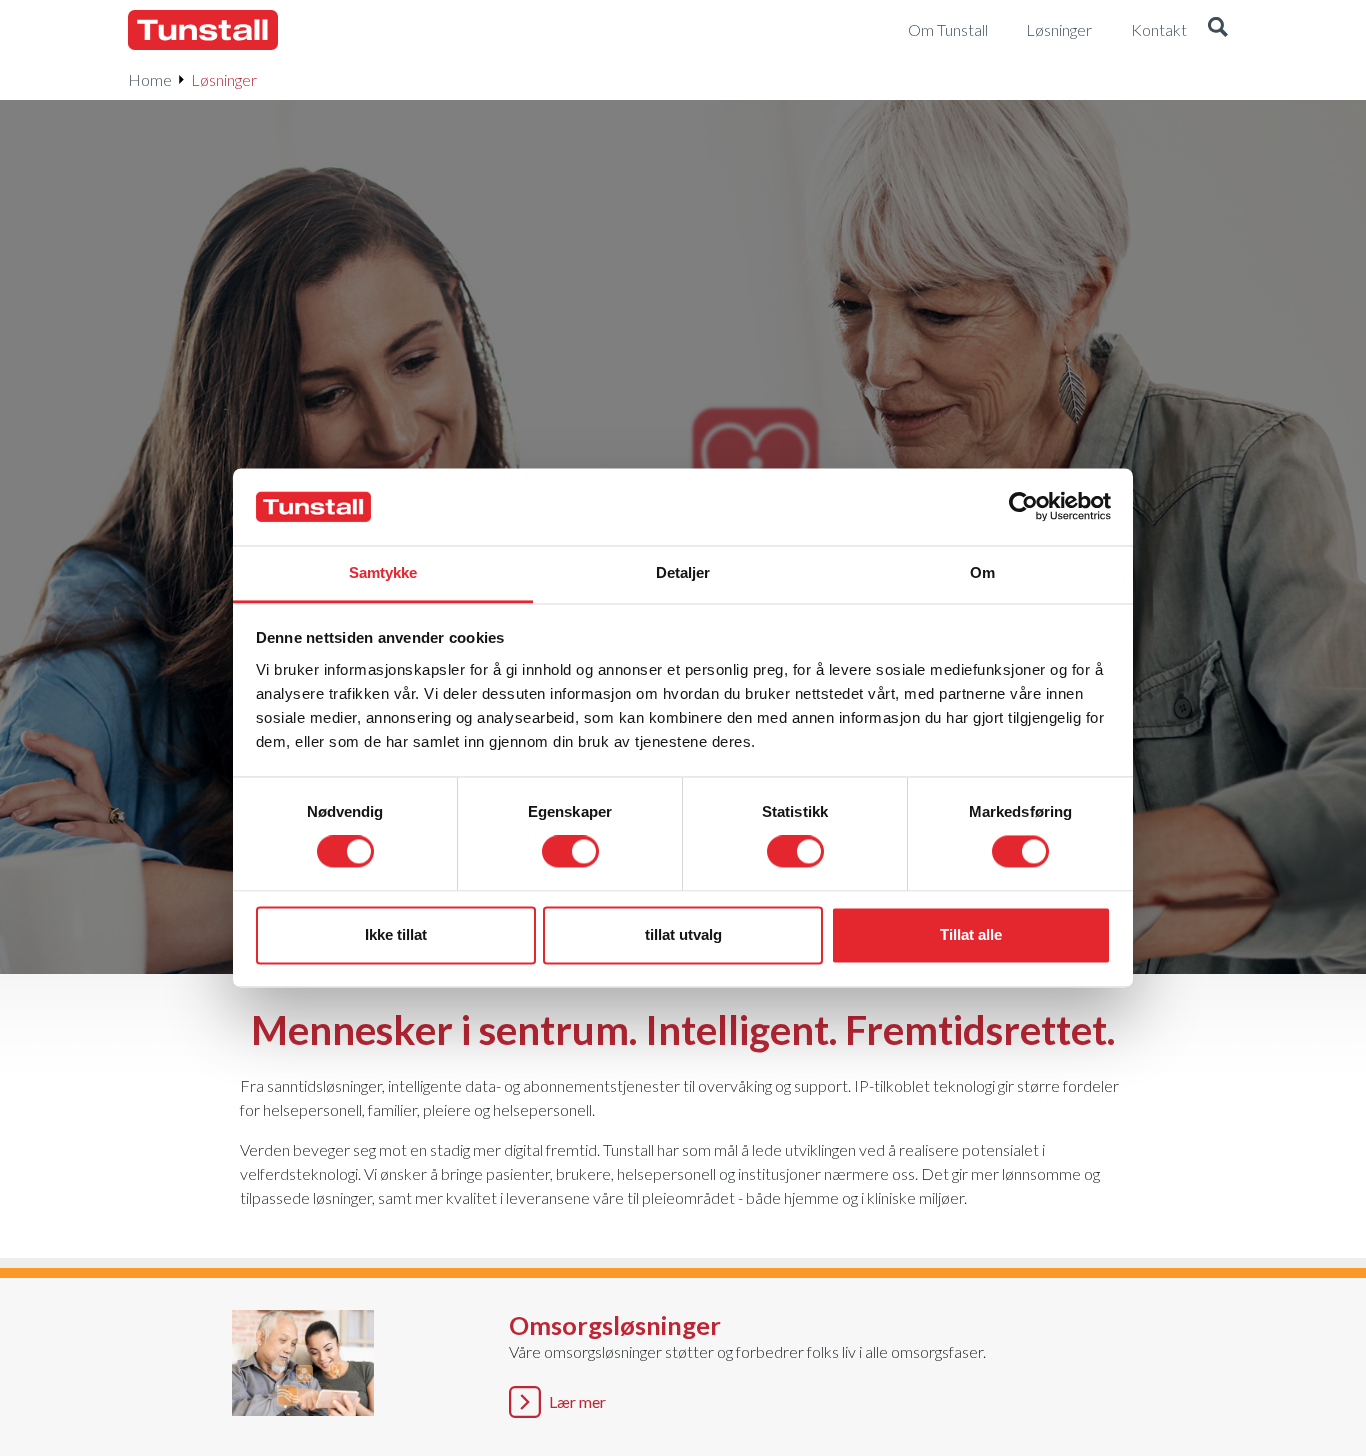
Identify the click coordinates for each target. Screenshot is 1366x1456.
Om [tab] (982, 572)
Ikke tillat (396, 934)
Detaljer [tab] (683, 572)
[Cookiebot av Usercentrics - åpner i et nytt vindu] (1023, 507)
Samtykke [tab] (383, 572)
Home (150, 79)
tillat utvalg (683, 934)
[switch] (570, 852)
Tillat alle (971, 934)
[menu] (956, 30)
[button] (1218, 30)
